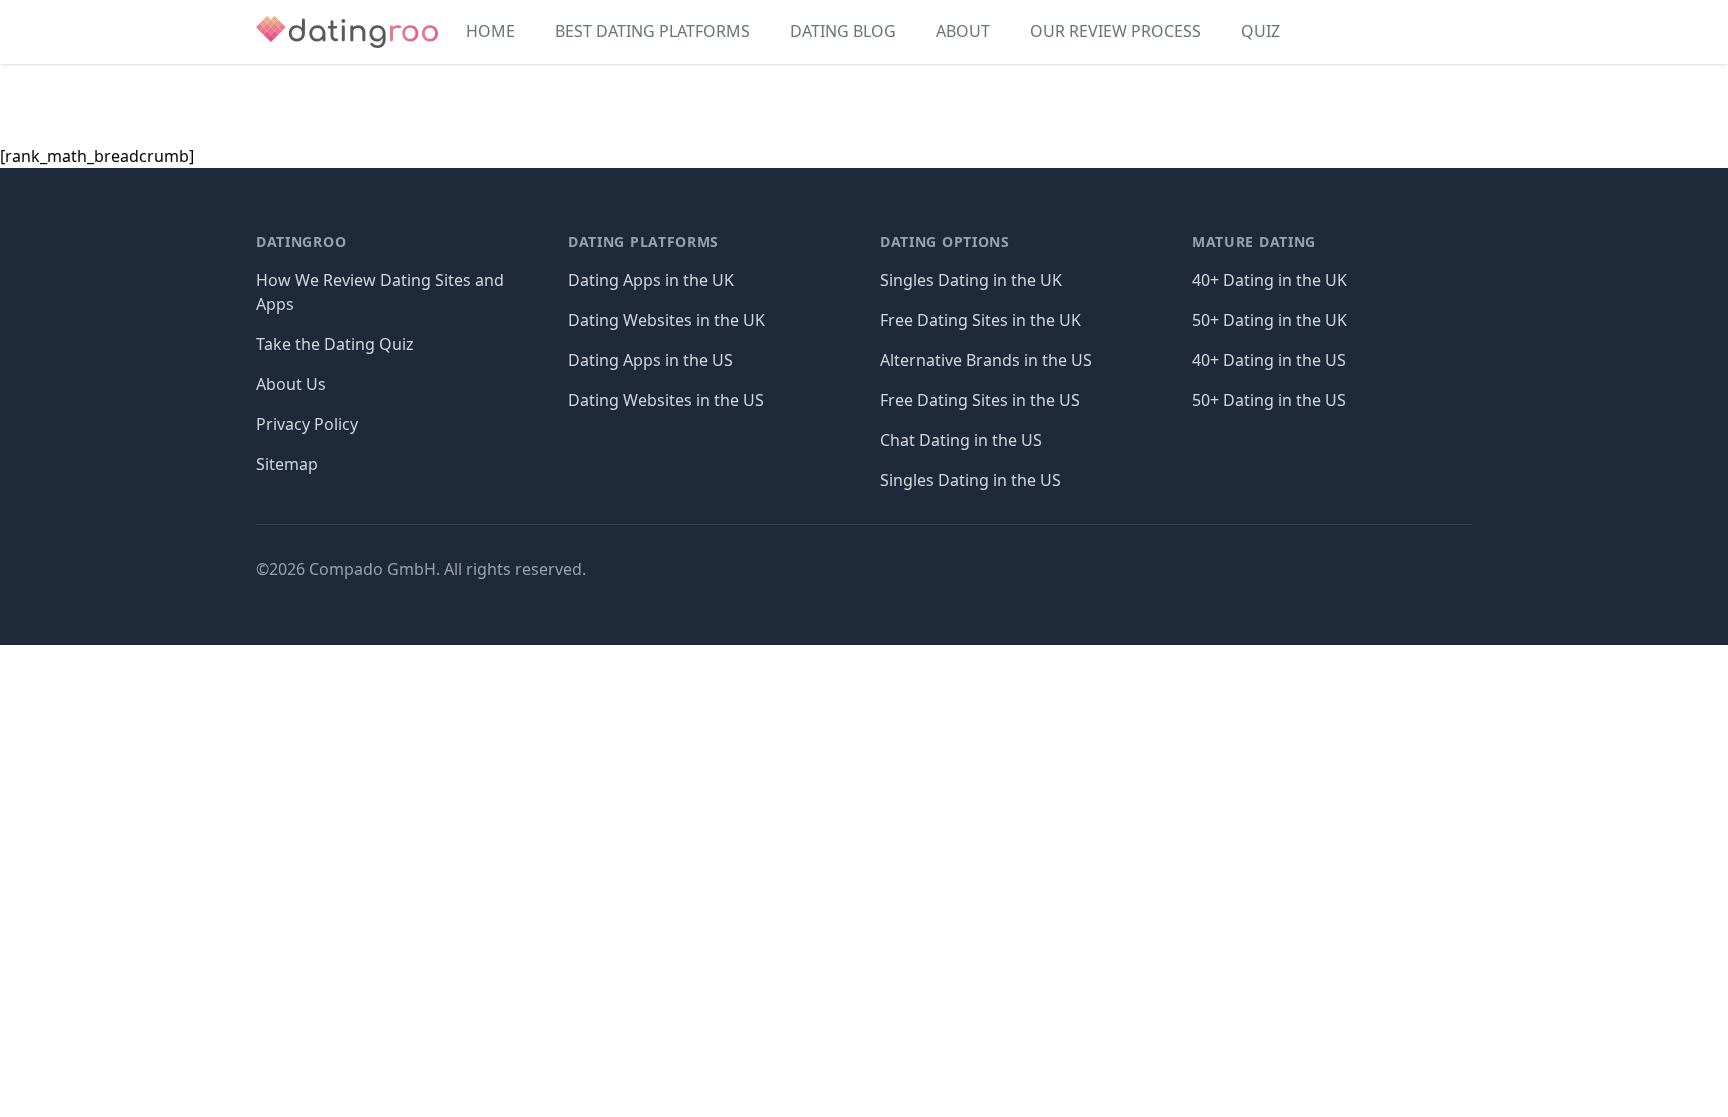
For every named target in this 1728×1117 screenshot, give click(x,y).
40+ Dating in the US (1269, 360)
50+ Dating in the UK (1269, 320)
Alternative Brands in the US (986, 360)
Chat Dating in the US (961, 440)
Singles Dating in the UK (971, 280)
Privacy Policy (307, 424)
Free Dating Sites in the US (980, 400)
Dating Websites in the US (666, 400)
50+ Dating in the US (1269, 400)
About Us (291, 384)
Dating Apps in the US (650, 360)
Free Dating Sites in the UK (980, 320)
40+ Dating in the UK (1269, 280)
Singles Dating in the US (970, 480)
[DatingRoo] (347, 32)
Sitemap (287, 464)
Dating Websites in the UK (666, 320)
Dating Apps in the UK (651, 280)
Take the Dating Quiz (335, 344)
